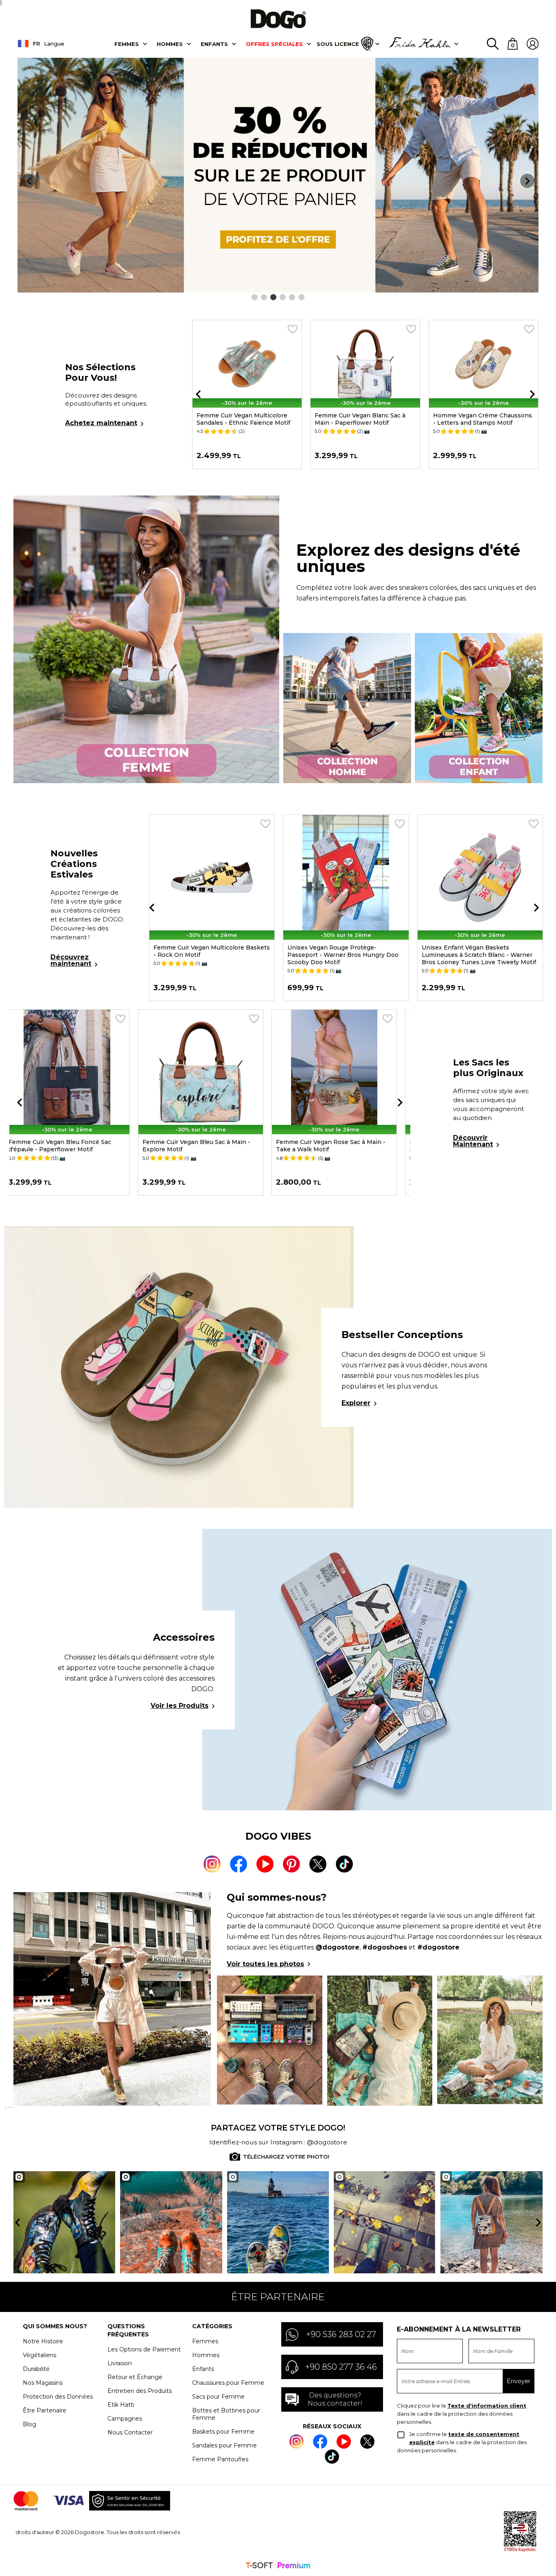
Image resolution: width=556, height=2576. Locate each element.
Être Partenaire (45, 2410)
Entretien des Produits (140, 2391)
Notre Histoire (43, 2341)
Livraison (120, 2363)
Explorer (356, 1403)
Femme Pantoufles (220, 2459)
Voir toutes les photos (265, 1964)
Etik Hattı (121, 2405)
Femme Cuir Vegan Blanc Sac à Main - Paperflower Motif (360, 419)
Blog (30, 2424)
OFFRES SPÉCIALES (274, 44)
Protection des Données (58, 2397)
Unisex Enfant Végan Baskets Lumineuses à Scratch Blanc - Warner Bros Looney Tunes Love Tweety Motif (476, 955)
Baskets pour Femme (223, 2432)
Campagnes (125, 2419)
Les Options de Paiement (144, 2349)
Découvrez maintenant (71, 960)
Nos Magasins (43, 2383)
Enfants (214, 44)
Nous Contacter (130, 2432)
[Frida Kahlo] (420, 44)
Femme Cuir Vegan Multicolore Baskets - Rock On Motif (208, 951)
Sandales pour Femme (224, 2445)
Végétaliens (39, 2355)
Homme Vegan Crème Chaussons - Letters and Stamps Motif (483, 419)
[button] (255, 297)
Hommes (170, 44)
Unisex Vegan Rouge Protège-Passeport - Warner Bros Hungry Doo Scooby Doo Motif (340, 955)
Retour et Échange (135, 2377)
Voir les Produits (179, 1706)
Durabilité (36, 2369)
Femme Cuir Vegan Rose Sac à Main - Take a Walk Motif (340, 1146)
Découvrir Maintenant (473, 1141)
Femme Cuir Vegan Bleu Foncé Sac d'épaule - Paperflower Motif (69, 1146)
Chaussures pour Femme (228, 2383)
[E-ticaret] (278, 2566)
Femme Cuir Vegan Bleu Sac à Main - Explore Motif (205, 1146)
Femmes (127, 44)
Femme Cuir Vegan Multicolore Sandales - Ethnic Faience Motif (243, 419)
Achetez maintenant (101, 423)
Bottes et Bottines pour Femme (226, 2414)
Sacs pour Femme (218, 2397)
